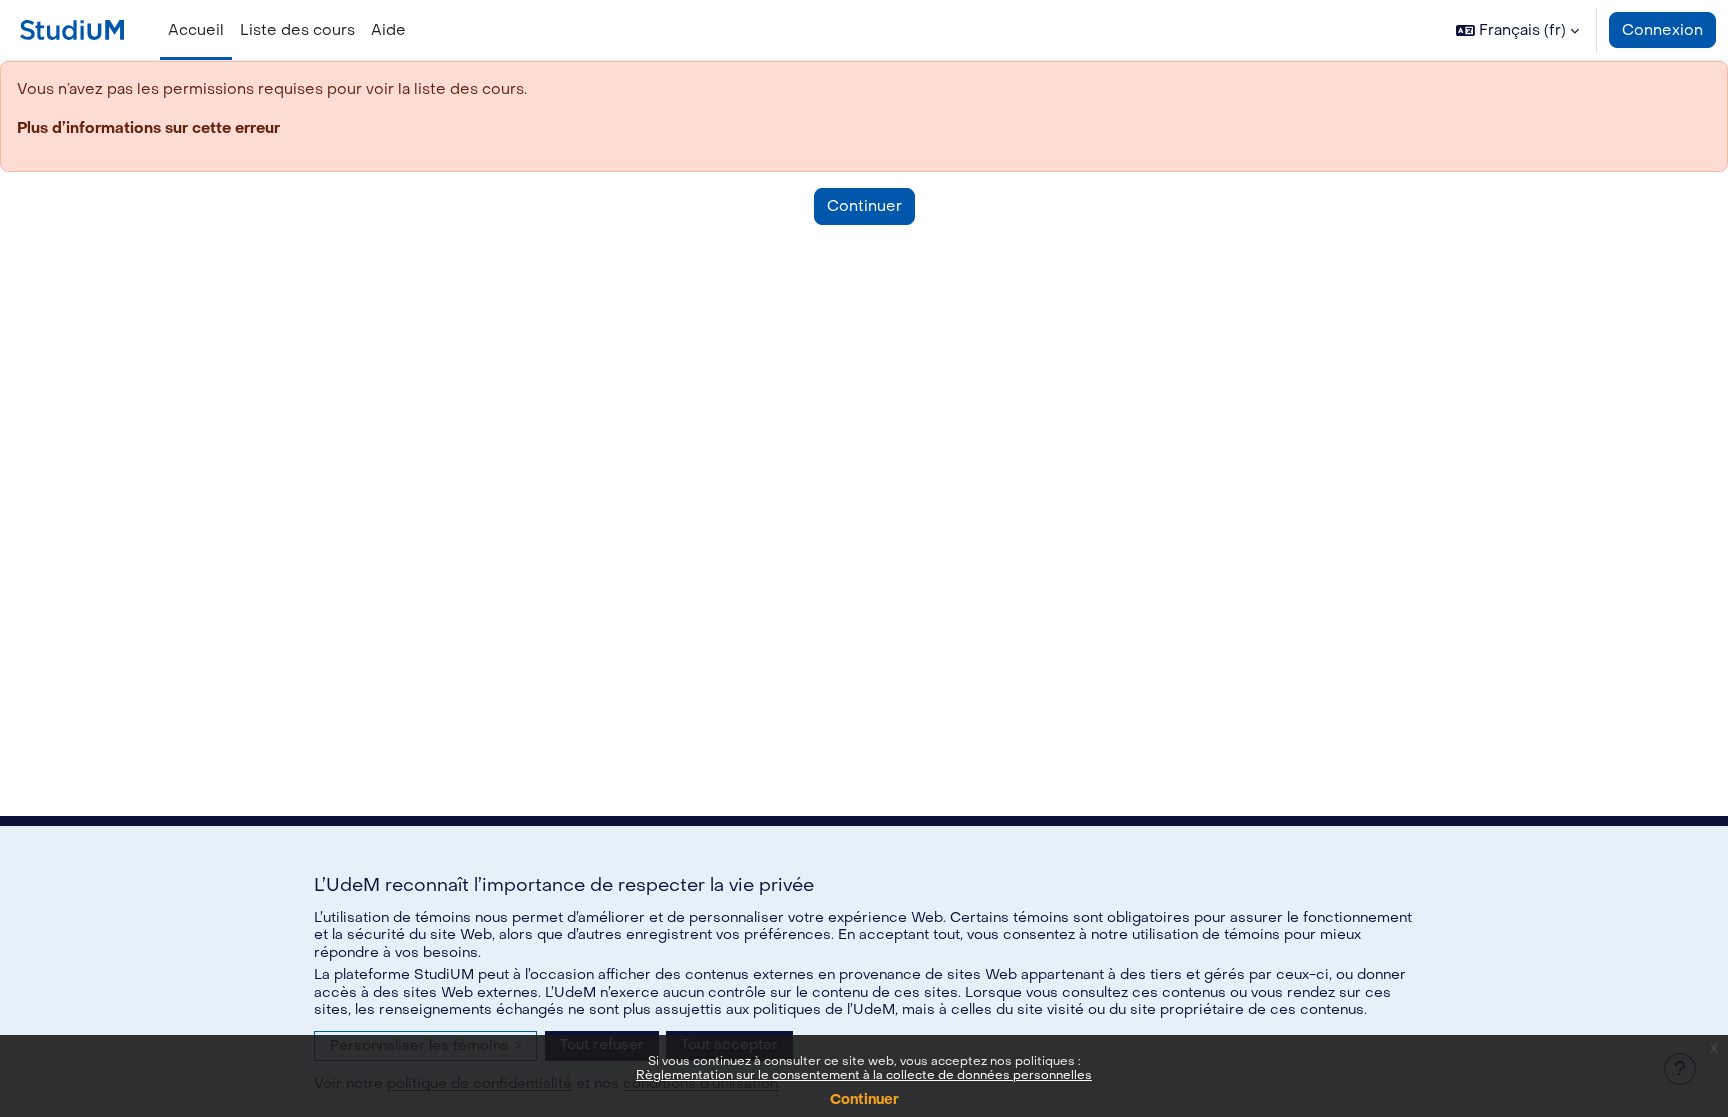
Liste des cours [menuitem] (297, 30)
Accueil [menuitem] (196, 30)
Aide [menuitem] (388, 30)
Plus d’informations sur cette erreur (148, 128)
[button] (1517, 30)
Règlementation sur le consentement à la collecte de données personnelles (864, 1075)
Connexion (1662, 30)
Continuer (864, 1099)
